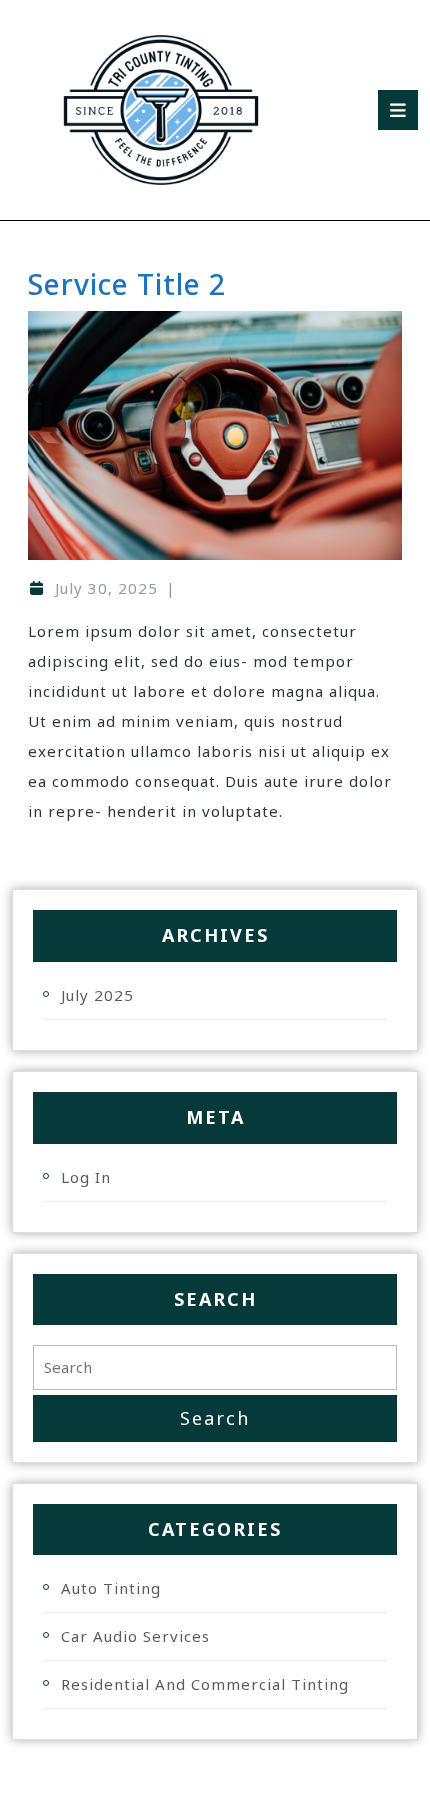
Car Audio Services (135, 1636)
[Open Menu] (398, 110)
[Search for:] (215, 1367)
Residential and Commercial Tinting (205, 1684)
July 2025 (97, 995)
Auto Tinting (111, 1588)
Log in (86, 1177)
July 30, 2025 (106, 588)
